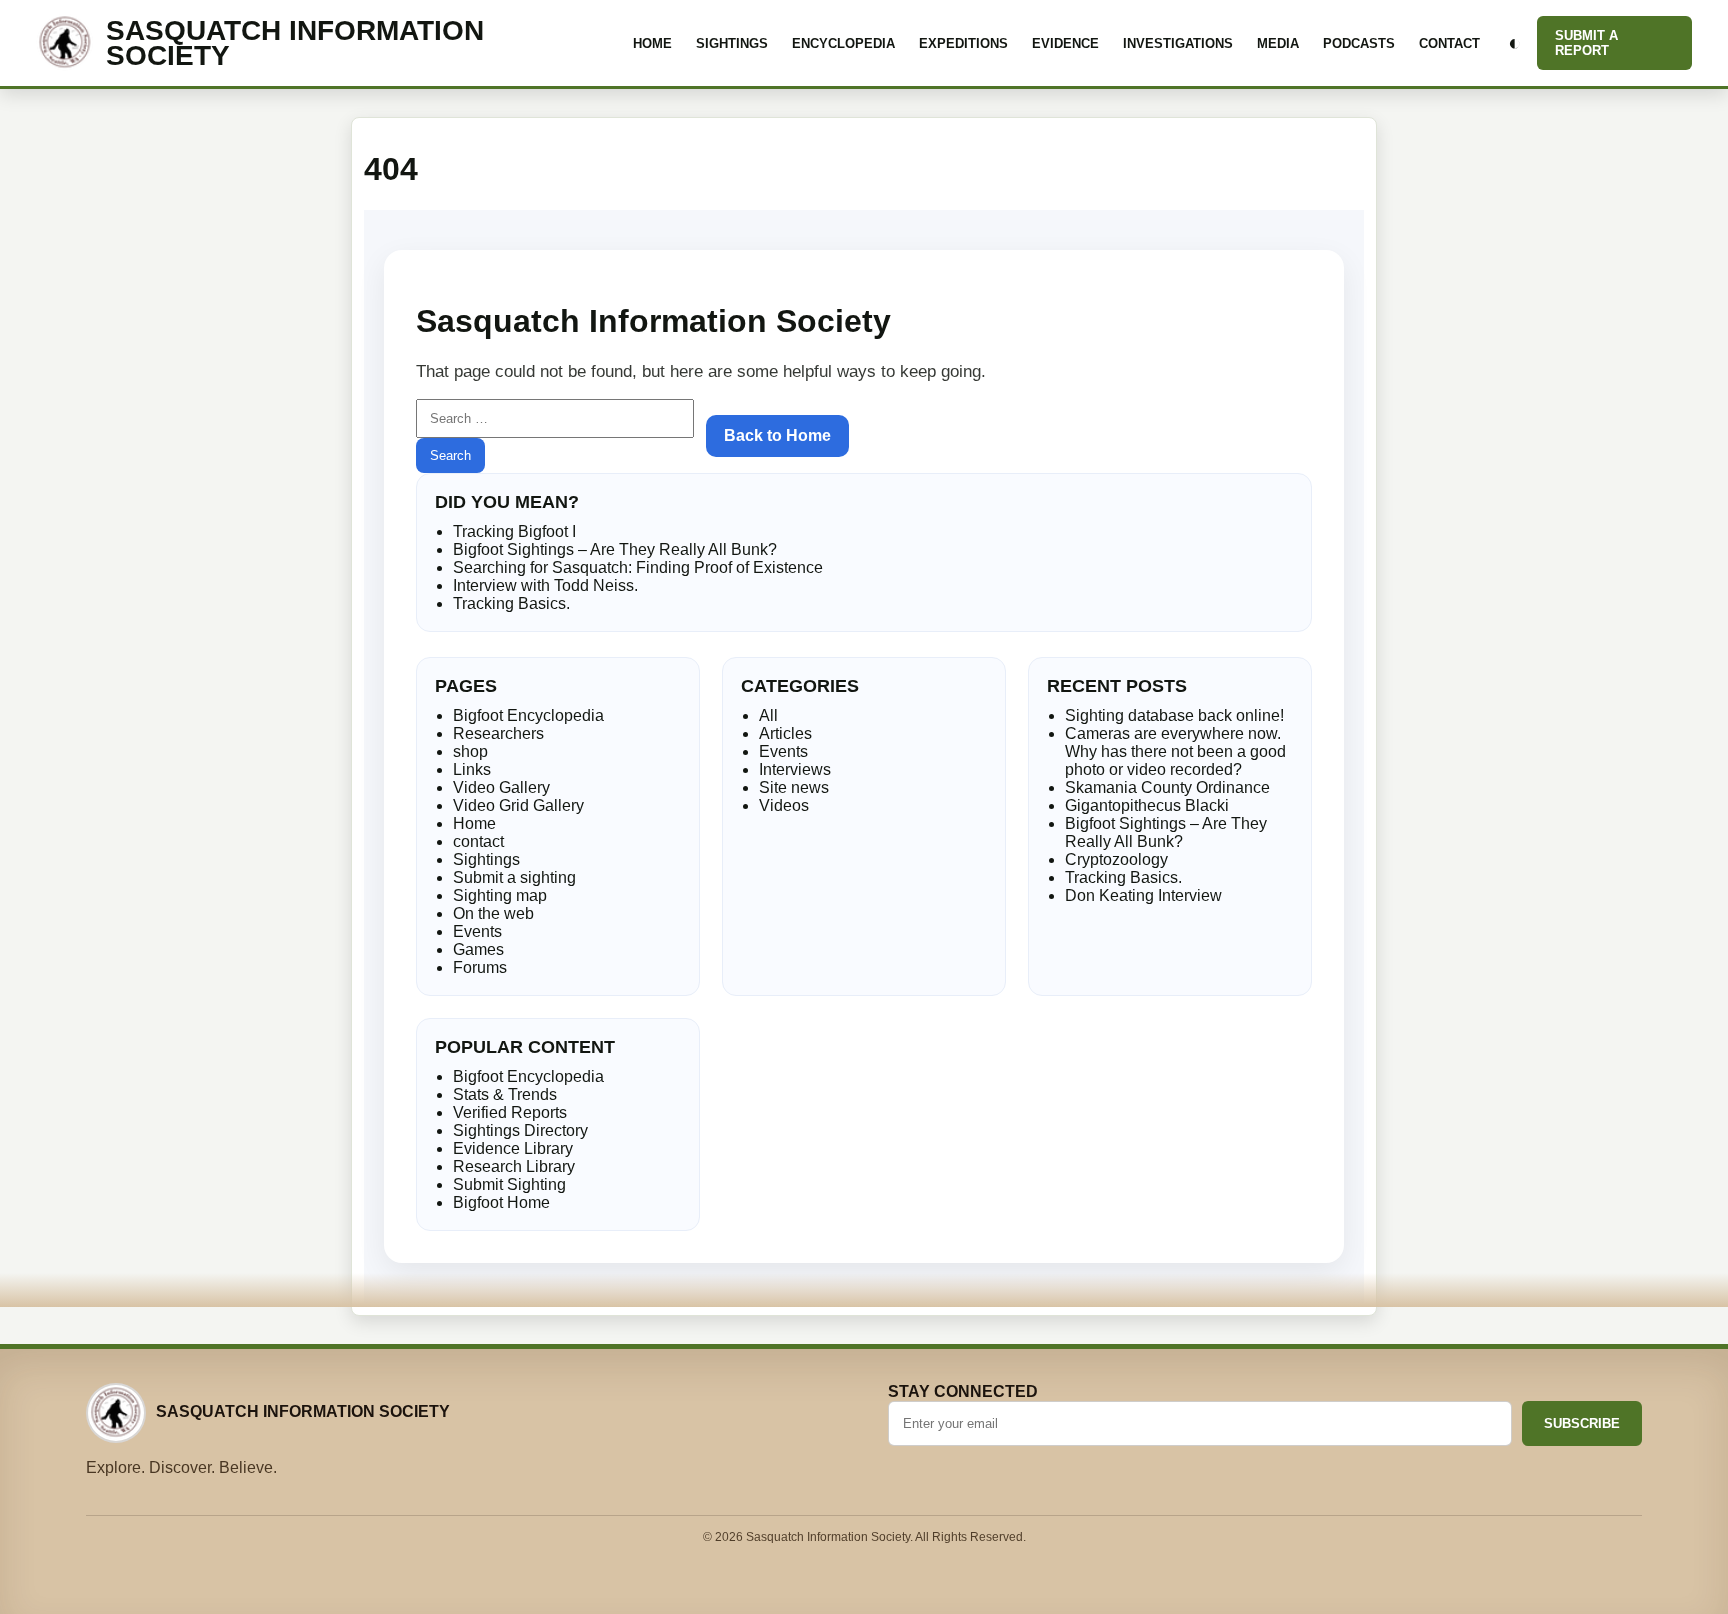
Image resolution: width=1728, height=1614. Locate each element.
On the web (493, 913)
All (768, 715)
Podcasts (1359, 43)
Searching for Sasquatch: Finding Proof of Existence (638, 567)
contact (478, 841)
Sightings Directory (520, 1130)
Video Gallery (501, 787)
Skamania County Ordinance (1167, 787)
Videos (784, 805)
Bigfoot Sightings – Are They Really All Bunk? (615, 549)
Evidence (1065, 43)
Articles (785, 733)
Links (472, 769)
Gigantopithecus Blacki (1147, 805)
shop (470, 751)
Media (1278, 43)
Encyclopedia (843, 43)
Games (478, 949)
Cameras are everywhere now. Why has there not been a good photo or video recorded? (1175, 751)
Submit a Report (1586, 43)
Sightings (732, 43)
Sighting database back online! (1174, 715)
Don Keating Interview (1143, 895)
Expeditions (963, 43)
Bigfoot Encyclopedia (528, 715)
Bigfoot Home (501, 1202)
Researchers (498, 733)
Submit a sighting (514, 877)
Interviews (795, 769)
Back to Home (777, 435)
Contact (1449, 43)
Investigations (1178, 43)
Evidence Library (513, 1148)
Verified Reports (510, 1112)
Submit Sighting (509, 1184)
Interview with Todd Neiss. (545, 585)
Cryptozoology (1116, 859)
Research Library (514, 1166)
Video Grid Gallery (518, 805)
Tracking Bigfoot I (514, 531)
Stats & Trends (505, 1094)
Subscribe (1582, 1423)
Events (477, 931)
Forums (480, 967)
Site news (794, 787)
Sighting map (500, 895)
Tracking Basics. (511, 603)
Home (652, 43)
